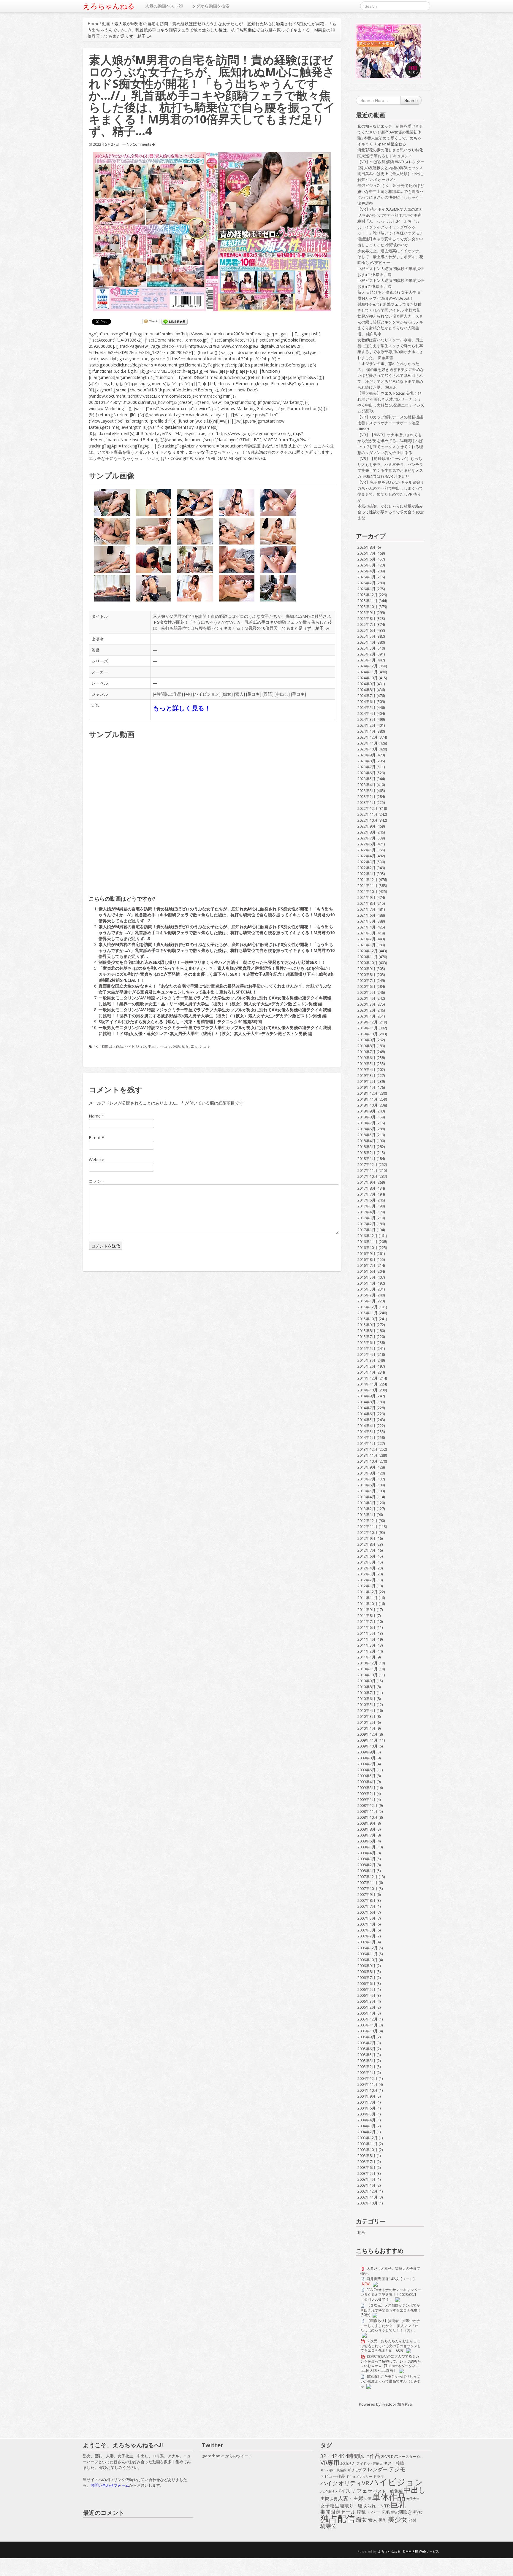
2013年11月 (368, 1455)
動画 (106, 24)
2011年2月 (366, 1651)
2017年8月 (366, 1188)
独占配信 (338, 2518)
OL (419, 2457)
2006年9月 (366, 1966)
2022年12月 (368, 808)
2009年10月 (368, 1746)
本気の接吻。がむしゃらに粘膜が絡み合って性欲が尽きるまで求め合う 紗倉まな (391, 512)
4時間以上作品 (168, 694)
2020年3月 (366, 1004)
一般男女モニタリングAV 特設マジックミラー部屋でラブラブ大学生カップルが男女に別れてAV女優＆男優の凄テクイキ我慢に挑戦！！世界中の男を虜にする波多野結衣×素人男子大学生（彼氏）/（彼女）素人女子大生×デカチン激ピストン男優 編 (215, 1013)
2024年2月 (366, 725)
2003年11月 (368, 2144)
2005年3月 (366, 2061)
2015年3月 (366, 1360)
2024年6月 (366, 701)
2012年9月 (366, 1538)
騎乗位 (328, 2526)
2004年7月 (366, 2102)
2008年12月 (368, 1805)
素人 (239, 694)
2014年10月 (368, 1390)
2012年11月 (368, 1526)
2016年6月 (366, 1271)
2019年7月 (366, 1052)
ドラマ (379, 2476)
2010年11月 (368, 1669)
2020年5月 (366, 992)
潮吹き (405, 2512)
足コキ (254, 694)
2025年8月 (366, 618)
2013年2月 (366, 1509)
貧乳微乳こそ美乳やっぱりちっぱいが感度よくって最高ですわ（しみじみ (391, 2381)
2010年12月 (368, 1663)
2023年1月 (366, 802)
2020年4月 (366, 998)
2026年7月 (366, 553)
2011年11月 (368, 1598)
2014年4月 (366, 1426)
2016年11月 (368, 1242)
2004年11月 (368, 2084)
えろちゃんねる (109, 6)
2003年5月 (366, 2173)
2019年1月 (366, 1087)
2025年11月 (368, 601)
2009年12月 (368, 1734)
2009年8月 (366, 1758)
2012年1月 (366, 1586)
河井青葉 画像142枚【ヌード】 (392, 2279)
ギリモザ (354, 2470)
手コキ (298, 694)
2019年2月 (366, 1081)
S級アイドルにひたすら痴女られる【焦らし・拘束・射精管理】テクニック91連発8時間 (180, 1022)
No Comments (139, 144)
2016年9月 (366, 1253)
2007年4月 (366, 1924)
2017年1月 (366, 1230)
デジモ (397, 2469)
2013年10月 (368, 1461)
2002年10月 (368, 2203)
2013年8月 (366, 1473)
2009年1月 (366, 1799)
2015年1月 (366, 1372)
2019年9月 (366, 1040)
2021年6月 (366, 915)
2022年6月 (366, 844)
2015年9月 (366, 1325)
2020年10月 (368, 963)
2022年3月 (366, 862)
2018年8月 (366, 1117)
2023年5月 (366, 779)
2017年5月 (366, 1206)
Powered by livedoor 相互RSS (385, 2404)
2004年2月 (366, 2132)
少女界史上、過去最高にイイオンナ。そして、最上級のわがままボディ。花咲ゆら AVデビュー (390, 257)
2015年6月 (366, 1342)
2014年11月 (368, 1384)
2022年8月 (366, 832)
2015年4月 (366, 1354)
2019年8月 (366, 1046)
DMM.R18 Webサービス (421, 2551)
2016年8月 (366, 1259)
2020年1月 (366, 1016)
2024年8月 (366, 690)
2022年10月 (368, 820)
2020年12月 (368, 951)
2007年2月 (366, 1936)
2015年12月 (368, 1307)
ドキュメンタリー (359, 2476)
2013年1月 (366, 1515)
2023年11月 (368, 743)
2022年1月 (366, 874)
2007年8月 (366, 1900)
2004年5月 (366, 2114)
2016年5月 (366, 1277)
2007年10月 (368, 1888)
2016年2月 (366, 1295)
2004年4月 (366, 2120)
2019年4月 (366, 1069)
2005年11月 (368, 2025)
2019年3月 (366, 1075)
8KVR (386, 2456)
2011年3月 (366, 1645)
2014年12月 (368, 1378)
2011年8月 (366, 1615)
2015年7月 (366, 1337)
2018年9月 (366, 1111)
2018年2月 (366, 1153)
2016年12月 (368, 1236)
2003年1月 (366, 2185)
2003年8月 (366, 2156)
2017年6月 (366, 1200)
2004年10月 (368, 2090)
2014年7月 (366, 1408)
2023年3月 (366, 791)
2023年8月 (366, 761)
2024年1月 (366, 731)
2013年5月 (366, 1491)
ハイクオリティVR (345, 2483)
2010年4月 (366, 1710)
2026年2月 (366, 583)
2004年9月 (366, 2096)
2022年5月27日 (106, 144)
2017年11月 (368, 1170)
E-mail (95, 1138)
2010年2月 (366, 1722)
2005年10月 (368, 2031)
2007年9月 (366, 1894)
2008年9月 (366, 1823)
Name (95, 1116)
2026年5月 (366, 565)
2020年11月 (368, 957)
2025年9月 (366, 612)
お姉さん (348, 2463)
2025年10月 (368, 607)
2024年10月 (368, 678)
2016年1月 (366, 1301)
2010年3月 (366, 1716)
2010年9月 (366, 1681)
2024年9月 (366, 684)
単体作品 (389, 2497)
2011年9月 (366, 1610)
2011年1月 (366, 1657)
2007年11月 (368, 1883)
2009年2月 (366, 1793)
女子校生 (330, 2506)
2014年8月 (366, 1402)
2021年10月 (368, 891)
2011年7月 (366, 1621)
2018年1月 (366, 1158)
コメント (97, 1181)
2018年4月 (366, 1141)
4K (188, 694)
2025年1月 (366, 660)
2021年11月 (368, 885)
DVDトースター (404, 2456)
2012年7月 (366, 1550)
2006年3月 (366, 2001)
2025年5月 (366, 636)
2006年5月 (366, 1989)
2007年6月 (366, 1912)
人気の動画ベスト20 (164, 6)
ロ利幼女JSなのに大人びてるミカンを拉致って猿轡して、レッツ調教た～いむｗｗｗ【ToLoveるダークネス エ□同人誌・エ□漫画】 (391, 2363)
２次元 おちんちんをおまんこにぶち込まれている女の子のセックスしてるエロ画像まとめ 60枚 (391, 2346)
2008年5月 (366, 1847)
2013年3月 (366, 1503)
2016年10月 (368, 1247)
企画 (368, 2499)
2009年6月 (366, 1770)
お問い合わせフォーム (110, 2485)
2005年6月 (366, 2049)
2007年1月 (366, 1942)
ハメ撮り (327, 2491)
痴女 (227, 694)
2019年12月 (368, 1022)
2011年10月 (368, 1604)
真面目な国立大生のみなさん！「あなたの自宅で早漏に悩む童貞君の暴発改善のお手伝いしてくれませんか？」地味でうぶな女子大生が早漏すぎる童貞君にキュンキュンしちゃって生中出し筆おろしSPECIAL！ (215, 989)
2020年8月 (366, 974)
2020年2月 (366, 1010)
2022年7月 (366, 838)
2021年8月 (366, 903)
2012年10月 (368, 1532)
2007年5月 (366, 1918)
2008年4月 (366, 1853)
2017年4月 (366, 1212)
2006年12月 (368, 1948)
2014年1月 (366, 1443)
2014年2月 (366, 1437)
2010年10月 (368, 1675)
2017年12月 (368, 1164)
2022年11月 (368, 814)
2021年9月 (366, 897)
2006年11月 (368, 1954)
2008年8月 (366, 1829)
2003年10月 (368, 2150)
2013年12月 (368, 1449)
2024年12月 (368, 666)
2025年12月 (368, 595)
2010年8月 (366, 1687)
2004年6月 (366, 2108)
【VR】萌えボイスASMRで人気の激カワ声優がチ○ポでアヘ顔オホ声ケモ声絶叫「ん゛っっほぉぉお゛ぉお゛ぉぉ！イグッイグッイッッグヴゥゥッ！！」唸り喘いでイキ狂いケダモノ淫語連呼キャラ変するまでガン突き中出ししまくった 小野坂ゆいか (390, 227)
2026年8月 (366, 547)
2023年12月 (368, 737)
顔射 (412, 2520)
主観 (325, 2498)
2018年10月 (368, 1105)
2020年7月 (366, 980)
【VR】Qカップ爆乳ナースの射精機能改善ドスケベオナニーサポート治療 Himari (390, 423)
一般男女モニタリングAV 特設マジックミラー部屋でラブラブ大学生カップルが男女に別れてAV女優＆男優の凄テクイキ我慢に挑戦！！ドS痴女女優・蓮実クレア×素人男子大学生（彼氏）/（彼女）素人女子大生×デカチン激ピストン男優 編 (215, 1030)
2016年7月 (366, 1265)
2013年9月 (366, 1467)
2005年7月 (366, 2043)
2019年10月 (368, 1034)
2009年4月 (366, 1782)
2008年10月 (368, 1817)
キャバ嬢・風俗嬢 (333, 2470)
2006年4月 (366, 1995)
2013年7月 (366, 1479)
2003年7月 (366, 2161)
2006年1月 (366, 2013)
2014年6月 (366, 1414)
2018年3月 (366, 1147)
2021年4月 (366, 927)
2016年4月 (366, 1283)
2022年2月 (366, 868)
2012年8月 (366, 1544)
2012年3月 (366, 1574)
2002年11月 (368, 2197)
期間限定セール (338, 2512)
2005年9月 (366, 2037)
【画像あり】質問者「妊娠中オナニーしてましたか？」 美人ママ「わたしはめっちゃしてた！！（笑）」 (390, 2325)
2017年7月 (366, 1194)
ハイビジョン (207, 694)
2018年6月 (366, 1129)
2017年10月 (368, 1176)
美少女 (398, 2519)
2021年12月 (368, 880)
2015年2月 (366, 1366)
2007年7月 (366, 1906)
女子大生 (413, 2499)
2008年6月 (366, 1841)
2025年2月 (366, 654)
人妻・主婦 (351, 2498)
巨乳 (398, 2505)
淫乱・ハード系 (373, 2512)
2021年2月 (366, 939)
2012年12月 (368, 1520)
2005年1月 (366, 2072)
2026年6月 (366, 559)
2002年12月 (368, 2191)
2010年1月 (366, 1728)
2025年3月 (366, 648)
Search (411, 100)
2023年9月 (366, 755)
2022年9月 (366, 826)
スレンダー (375, 2469)
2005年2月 (366, 2066)
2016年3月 (366, 1289)
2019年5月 (366, 1064)
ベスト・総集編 (388, 2491)
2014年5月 (366, 1420)
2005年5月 (366, 2055)
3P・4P (329, 2456)
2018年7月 (366, 1123)
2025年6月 (366, 630)
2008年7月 (366, 1835)
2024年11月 (368, 672)
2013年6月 (366, 1485)
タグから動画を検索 (211, 6)
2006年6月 (366, 1983)
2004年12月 (368, 2078)
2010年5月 (366, 1704)
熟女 (418, 2512)
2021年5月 (366, 921)
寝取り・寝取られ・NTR (365, 2506)
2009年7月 (366, 1764)
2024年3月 (366, 719)
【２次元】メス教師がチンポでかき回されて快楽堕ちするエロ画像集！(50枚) (391, 2310)
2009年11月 (368, 1740)
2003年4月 (366, 2179)
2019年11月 (368, 1028)
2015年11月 (368, 1313)
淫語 (268, 694)
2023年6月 (366, 773)
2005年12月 (368, 2019)
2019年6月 (366, 1058)
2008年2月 (366, 1865)
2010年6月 (366, 1699)
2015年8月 (366, 1331)
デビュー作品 (333, 2476)
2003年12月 (368, 2138)
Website (96, 1160)
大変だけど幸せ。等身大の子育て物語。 (390, 2271)
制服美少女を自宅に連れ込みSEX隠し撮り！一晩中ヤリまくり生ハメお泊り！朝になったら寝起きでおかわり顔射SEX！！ (212, 962)
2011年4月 (366, 1639)
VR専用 (330, 2463)
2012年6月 (366, 1556)
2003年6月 (366, 2167)
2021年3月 (366, 933)
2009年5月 (366, 1776)
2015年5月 (366, 1348)
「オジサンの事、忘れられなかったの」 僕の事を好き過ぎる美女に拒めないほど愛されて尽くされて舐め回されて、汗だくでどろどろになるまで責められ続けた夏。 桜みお (391, 375)
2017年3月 (366, 1218)
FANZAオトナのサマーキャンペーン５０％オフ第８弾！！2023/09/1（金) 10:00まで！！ (391, 2295)
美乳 (383, 2520)
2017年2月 (366, 1224)
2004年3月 (366, 2126)
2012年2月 (366, 1580)
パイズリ (346, 2491)
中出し (282, 694)
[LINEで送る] (175, 322)
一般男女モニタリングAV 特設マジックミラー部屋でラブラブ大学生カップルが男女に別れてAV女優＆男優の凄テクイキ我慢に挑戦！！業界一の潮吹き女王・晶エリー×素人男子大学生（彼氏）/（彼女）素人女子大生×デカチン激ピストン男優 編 (215, 1001)
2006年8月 (366, 1972)
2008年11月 (368, 1811)
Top (499, 2562)
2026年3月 (366, 577)
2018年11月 (368, 1099)
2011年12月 (368, 1592)
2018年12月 (368, 1093)
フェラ (365, 2491)
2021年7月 (366, 909)
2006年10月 (368, 1960)
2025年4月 (366, 642)
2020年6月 (366, 986)
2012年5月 (366, 1562)
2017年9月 (366, 1182)
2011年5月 (366, 1633)
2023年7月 (366, 767)
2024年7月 (366, 696)
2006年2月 (366, 2007)
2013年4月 (366, 1497)
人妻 (334, 2499)
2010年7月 (366, 1693)
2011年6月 (366, 1627)
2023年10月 (368, 749)
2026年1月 (366, 589)
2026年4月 (366, 571)
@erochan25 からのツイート (227, 2456)
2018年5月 (366, 1135)
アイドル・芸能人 (370, 2463)
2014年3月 (366, 1431)
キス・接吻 (394, 2463)
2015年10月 (368, 1319)
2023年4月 (366, 785)
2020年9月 (366, 969)
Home (94, 24)
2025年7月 (366, 624)
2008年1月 (366, 1871)
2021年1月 (366, 945)
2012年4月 (366, 1568)
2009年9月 (366, 1752)
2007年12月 (368, 1877)
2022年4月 (366, 856)
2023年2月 (366, 796)
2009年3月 (366, 1788)
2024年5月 (366, 707)
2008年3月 (366, 1859)
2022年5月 (366, 850)
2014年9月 (366, 1396)
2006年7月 (366, 1977)
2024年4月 (366, 713)
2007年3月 (366, 1930)
